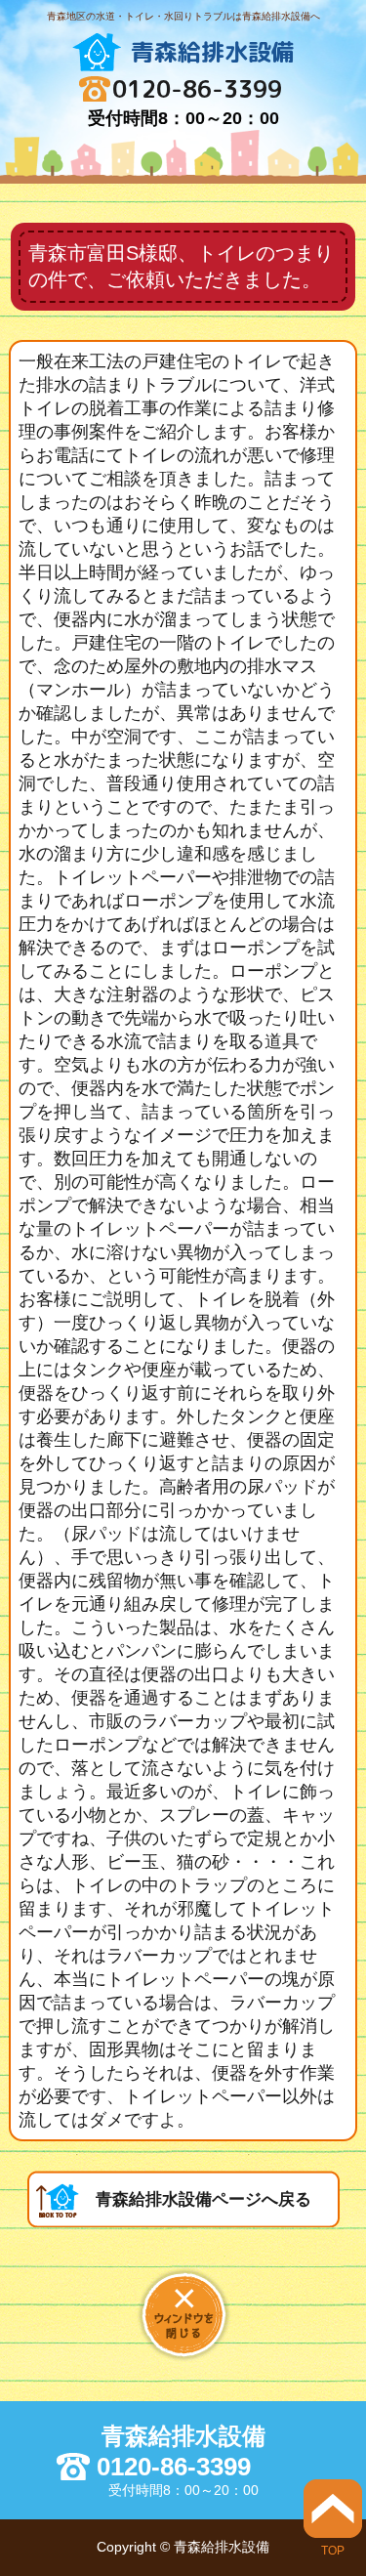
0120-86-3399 (197, 89)
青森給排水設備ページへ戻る (203, 2199)
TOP (333, 2550)
